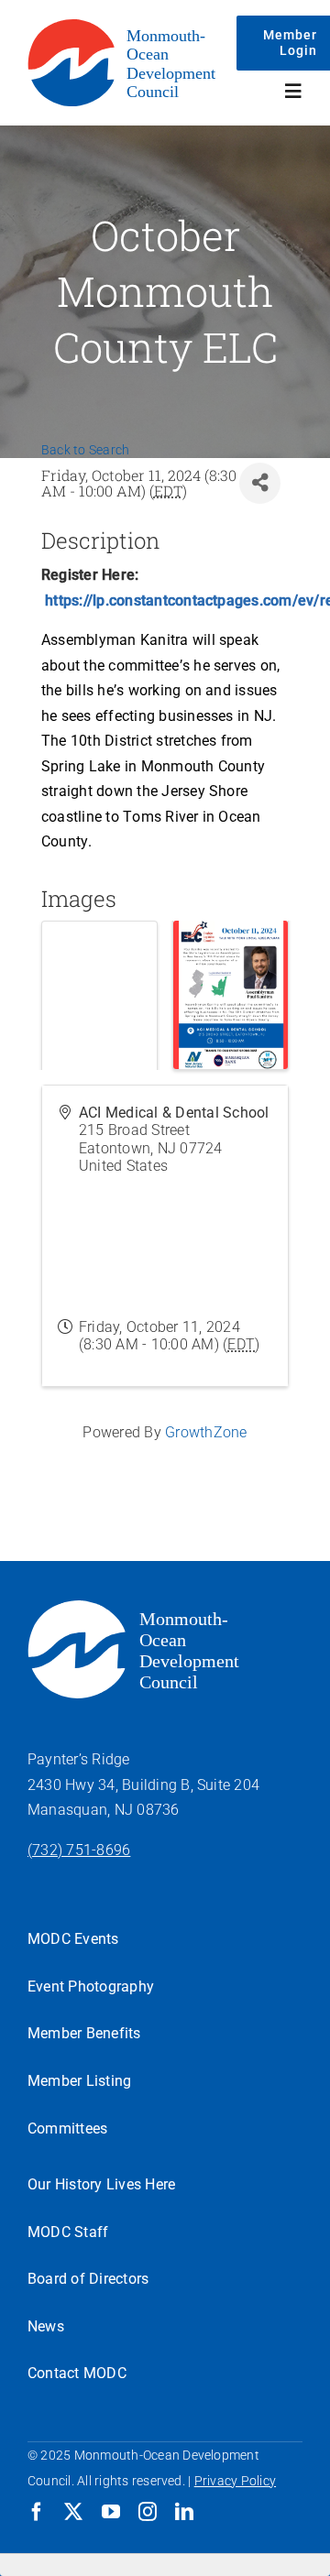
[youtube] (111, 2512)
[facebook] (37, 2512)
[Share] (260, 483)
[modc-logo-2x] (129, 25)
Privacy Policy (235, 2481)
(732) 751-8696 (79, 1850)
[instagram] (148, 2512)
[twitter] (73, 2512)
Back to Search (85, 450)
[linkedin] (184, 2512)
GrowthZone (206, 1432)
